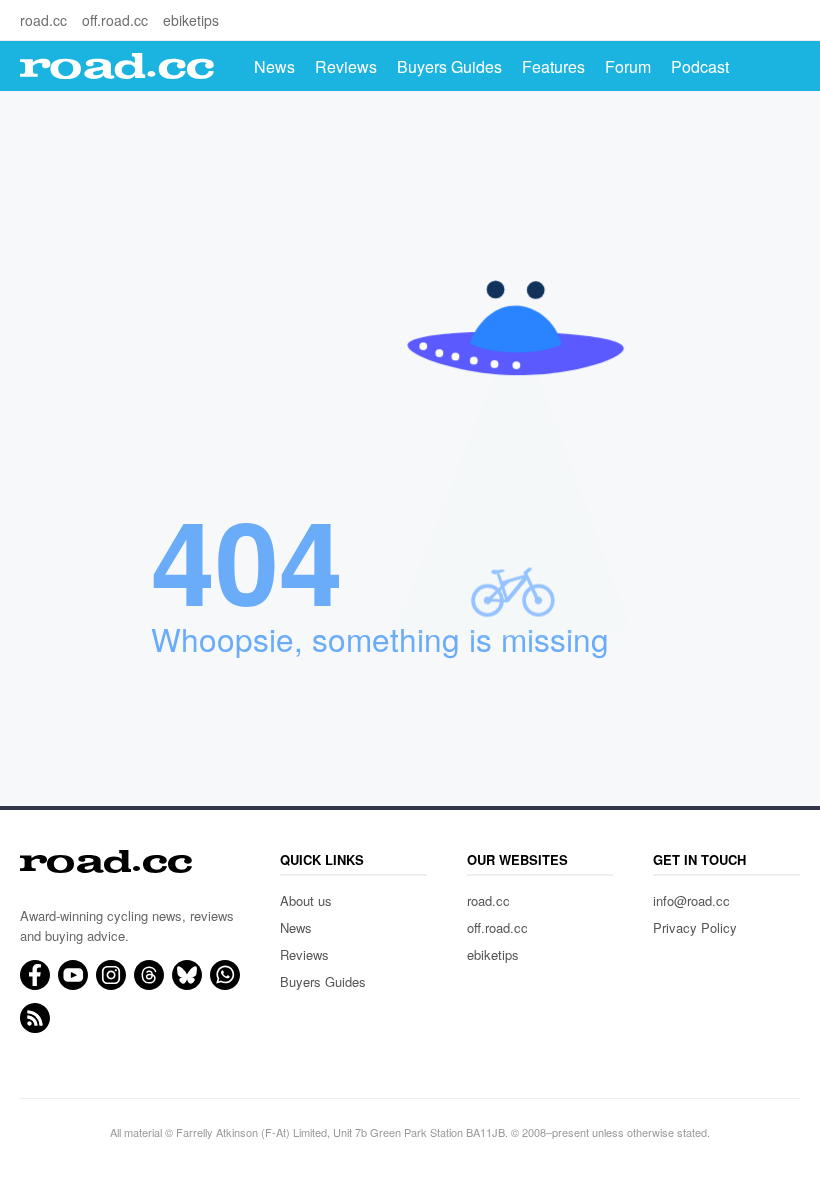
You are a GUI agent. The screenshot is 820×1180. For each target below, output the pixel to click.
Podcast (700, 66)
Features (553, 66)
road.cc (43, 20)
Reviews (346, 66)
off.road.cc (115, 20)
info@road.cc (691, 900)
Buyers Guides (449, 66)
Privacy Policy (695, 927)
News (274, 66)
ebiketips (191, 20)
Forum (628, 66)
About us (306, 900)
